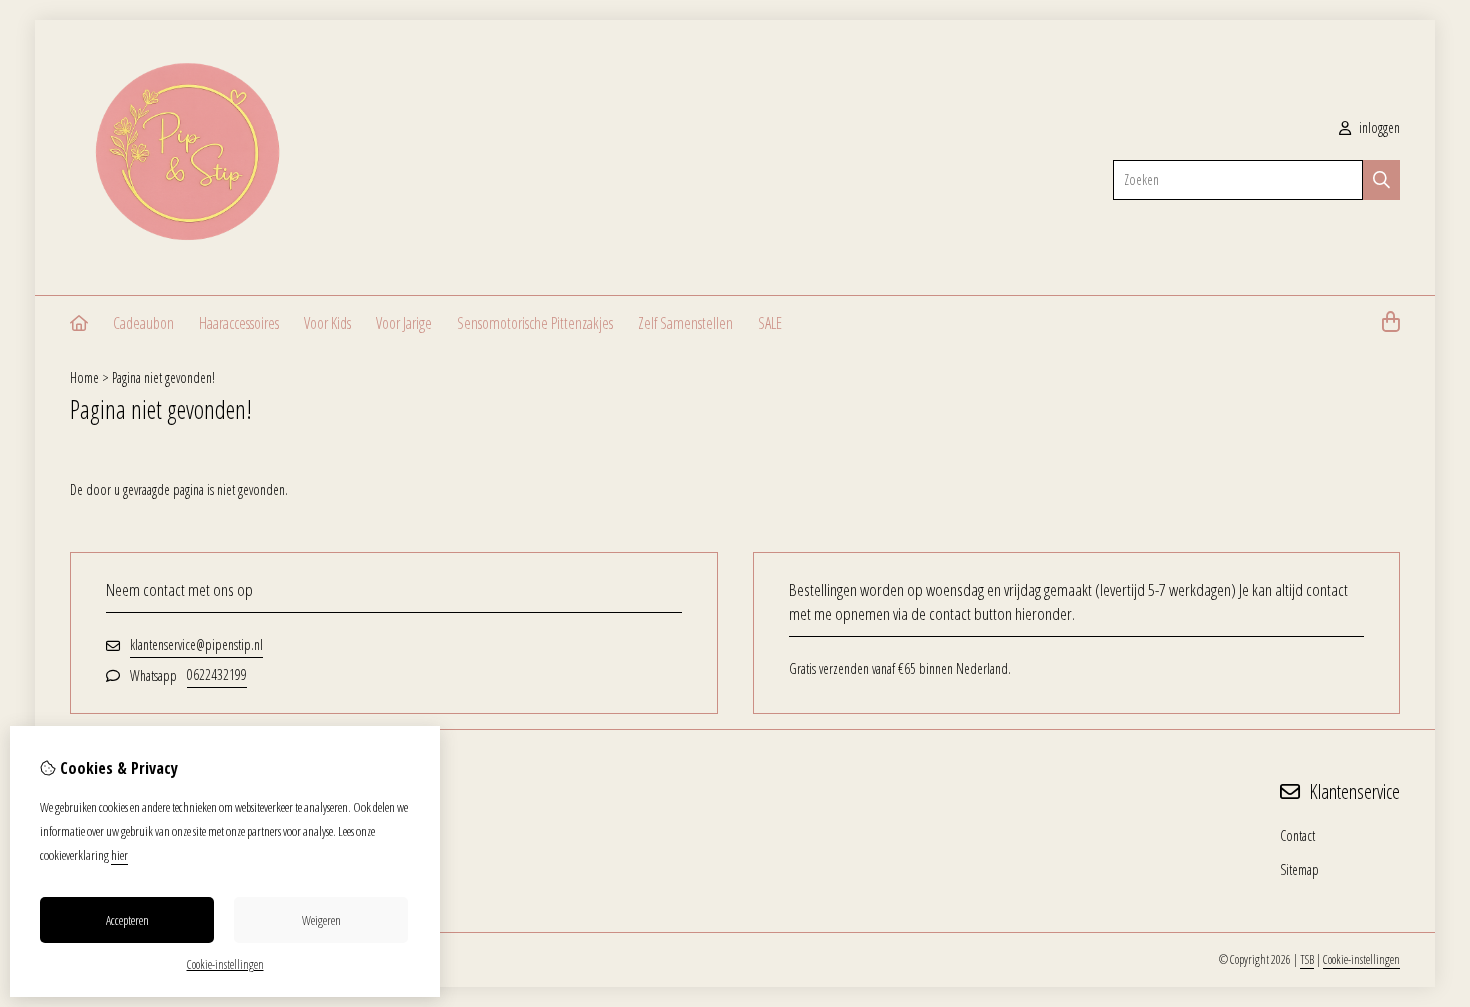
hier (119, 855)
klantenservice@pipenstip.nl (196, 644)
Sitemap (1299, 869)
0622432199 (217, 674)
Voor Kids (327, 323)
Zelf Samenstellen (685, 323)
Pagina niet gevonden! (163, 377)
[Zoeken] (1381, 180)
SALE (770, 323)
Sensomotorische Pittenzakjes (535, 323)
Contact (1297, 835)
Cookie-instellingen (1361, 959)
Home (84, 377)
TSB (1307, 959)
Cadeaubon (143, 323)
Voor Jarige (404, 323)
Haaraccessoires (239, 323)
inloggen (1378, 127)
